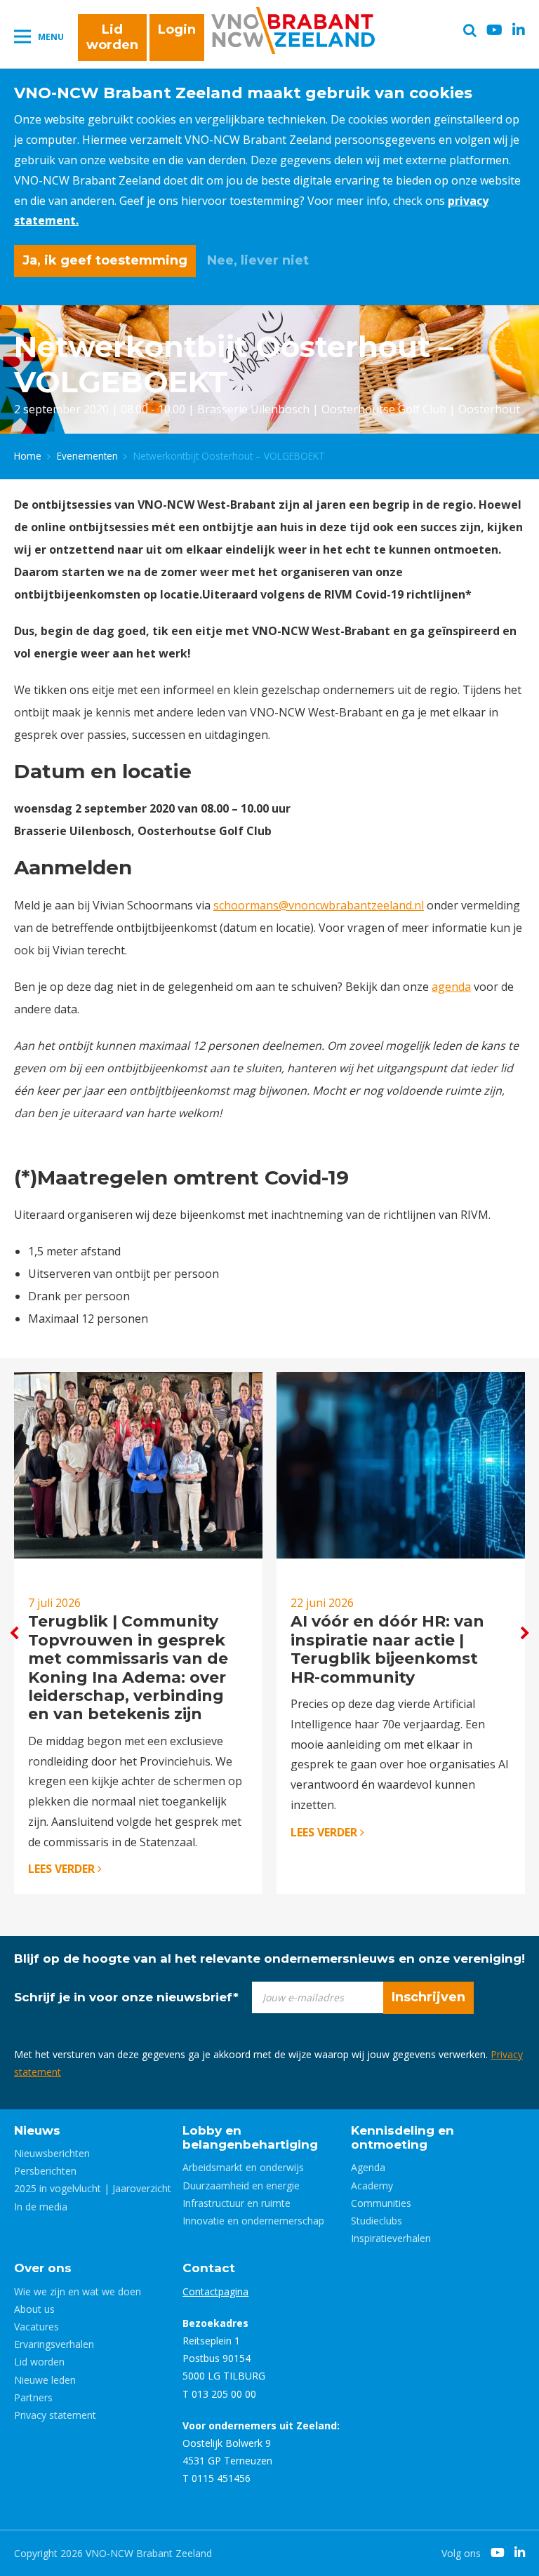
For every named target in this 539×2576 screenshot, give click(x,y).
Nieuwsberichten (52, 2153)
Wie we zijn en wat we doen (78, 2291)
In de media (41, 2207)
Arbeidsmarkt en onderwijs (243, 2167)
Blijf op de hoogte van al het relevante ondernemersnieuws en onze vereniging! (269, 1958)
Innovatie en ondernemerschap (253, 2221)
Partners (33, 2397)
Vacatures (36, 2327)
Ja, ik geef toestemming (105, 260)
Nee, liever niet (258, 260)
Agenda (368, 2167)
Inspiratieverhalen (391, 2238)
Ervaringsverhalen (54, 2344)
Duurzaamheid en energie (241, 2185)
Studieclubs (377, 2221)
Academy (372, 2185)
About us (34, 2309)
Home (28, 456)
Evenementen (87, 456)
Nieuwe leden (45, 2380)
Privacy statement (55, 2415)
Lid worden (112, 37)
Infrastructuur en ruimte (237, 2203)
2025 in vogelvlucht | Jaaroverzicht (93, 2188)
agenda (451, 987)
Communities (381, 2203)
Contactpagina (215, 2291)
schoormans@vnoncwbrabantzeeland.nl (319, 905)
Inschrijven (428, 1997)
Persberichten (45, 2171)
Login (177, 29)
